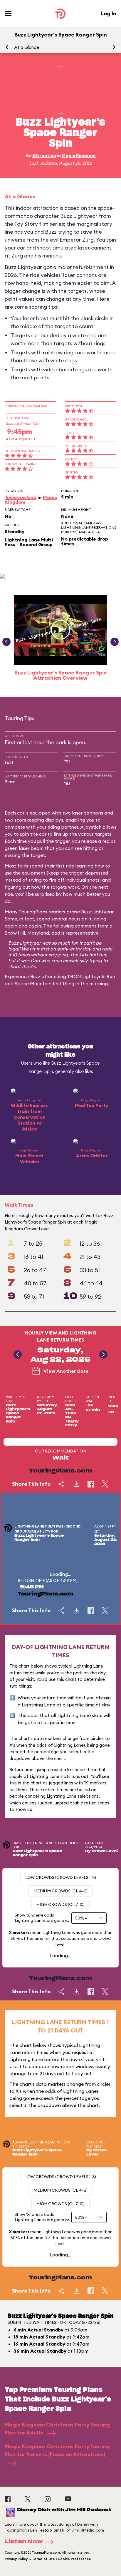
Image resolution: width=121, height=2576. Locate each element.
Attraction (44, 156)
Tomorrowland (20, 497)
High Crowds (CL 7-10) (60, 1904)
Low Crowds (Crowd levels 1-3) (61, 1877)
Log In (109, 13)
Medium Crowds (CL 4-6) (60, 1891)
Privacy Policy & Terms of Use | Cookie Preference (48, 2559)
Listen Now (24, 2542)
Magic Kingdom (79, 156)
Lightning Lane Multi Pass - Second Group (29, 542)
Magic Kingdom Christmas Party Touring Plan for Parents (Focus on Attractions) (57, 2450)
